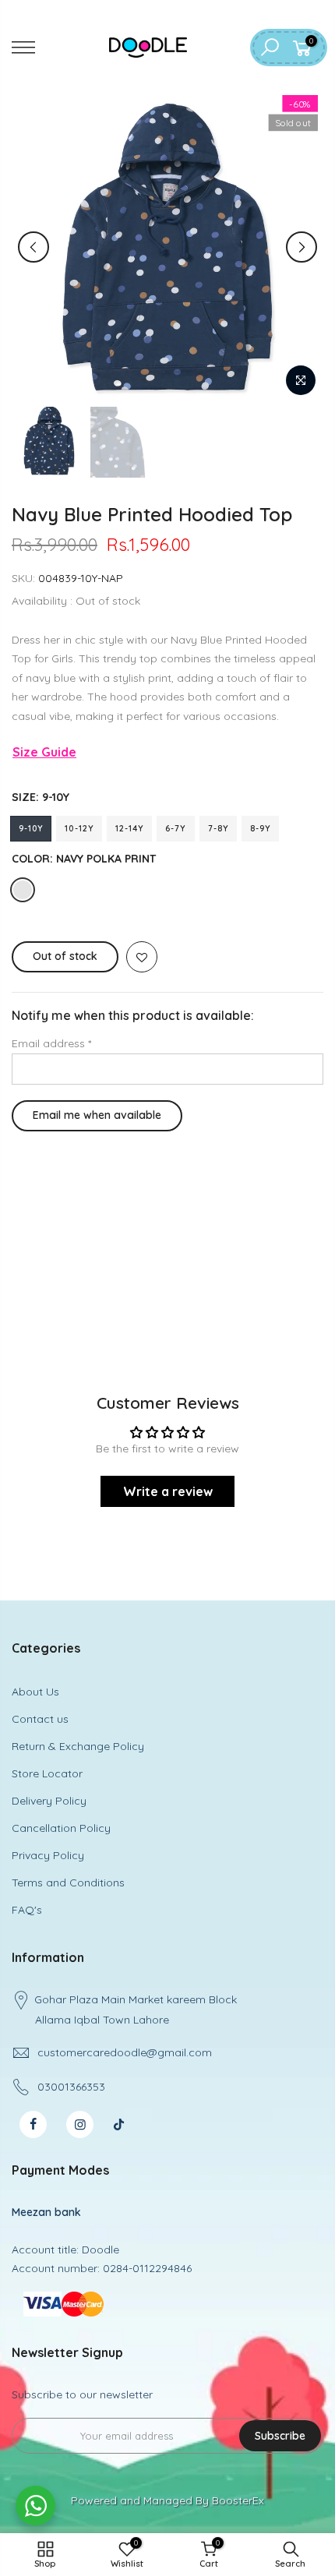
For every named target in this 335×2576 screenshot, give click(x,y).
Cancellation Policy (61, 1828)
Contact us (40, 1719)
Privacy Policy (48, 1855)
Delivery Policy (49, 1801)
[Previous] (33, 247)
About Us (35, 1692)
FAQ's (27, 1910)
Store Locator (47, 1773)
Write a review (168, 1491)
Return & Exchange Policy (78, 1746)
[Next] (301, 247)
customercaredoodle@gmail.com (125, 2052)
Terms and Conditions (68, 1883)
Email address (51, 1043)
